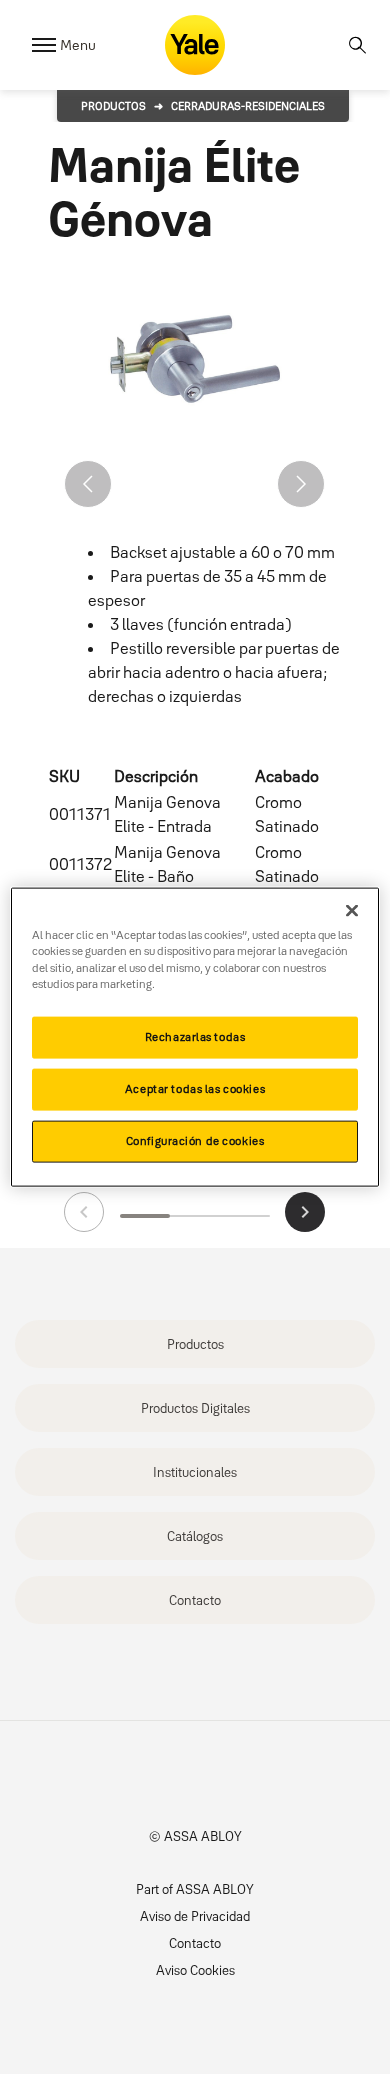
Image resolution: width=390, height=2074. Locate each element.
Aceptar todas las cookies (195, 1089)
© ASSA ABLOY (195, 1836)
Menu (78, 45)
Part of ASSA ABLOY (195, 1889)
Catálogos (195, 1536)
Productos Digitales (195, 1408)
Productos (113, 106)
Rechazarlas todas (195, 1037)
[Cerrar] (352, 911)
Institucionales (195, 1472)
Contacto (195, 1600)
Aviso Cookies (195, 1970)
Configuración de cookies (195, 1140)
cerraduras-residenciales (248, 106)
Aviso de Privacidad (195, 1916)
